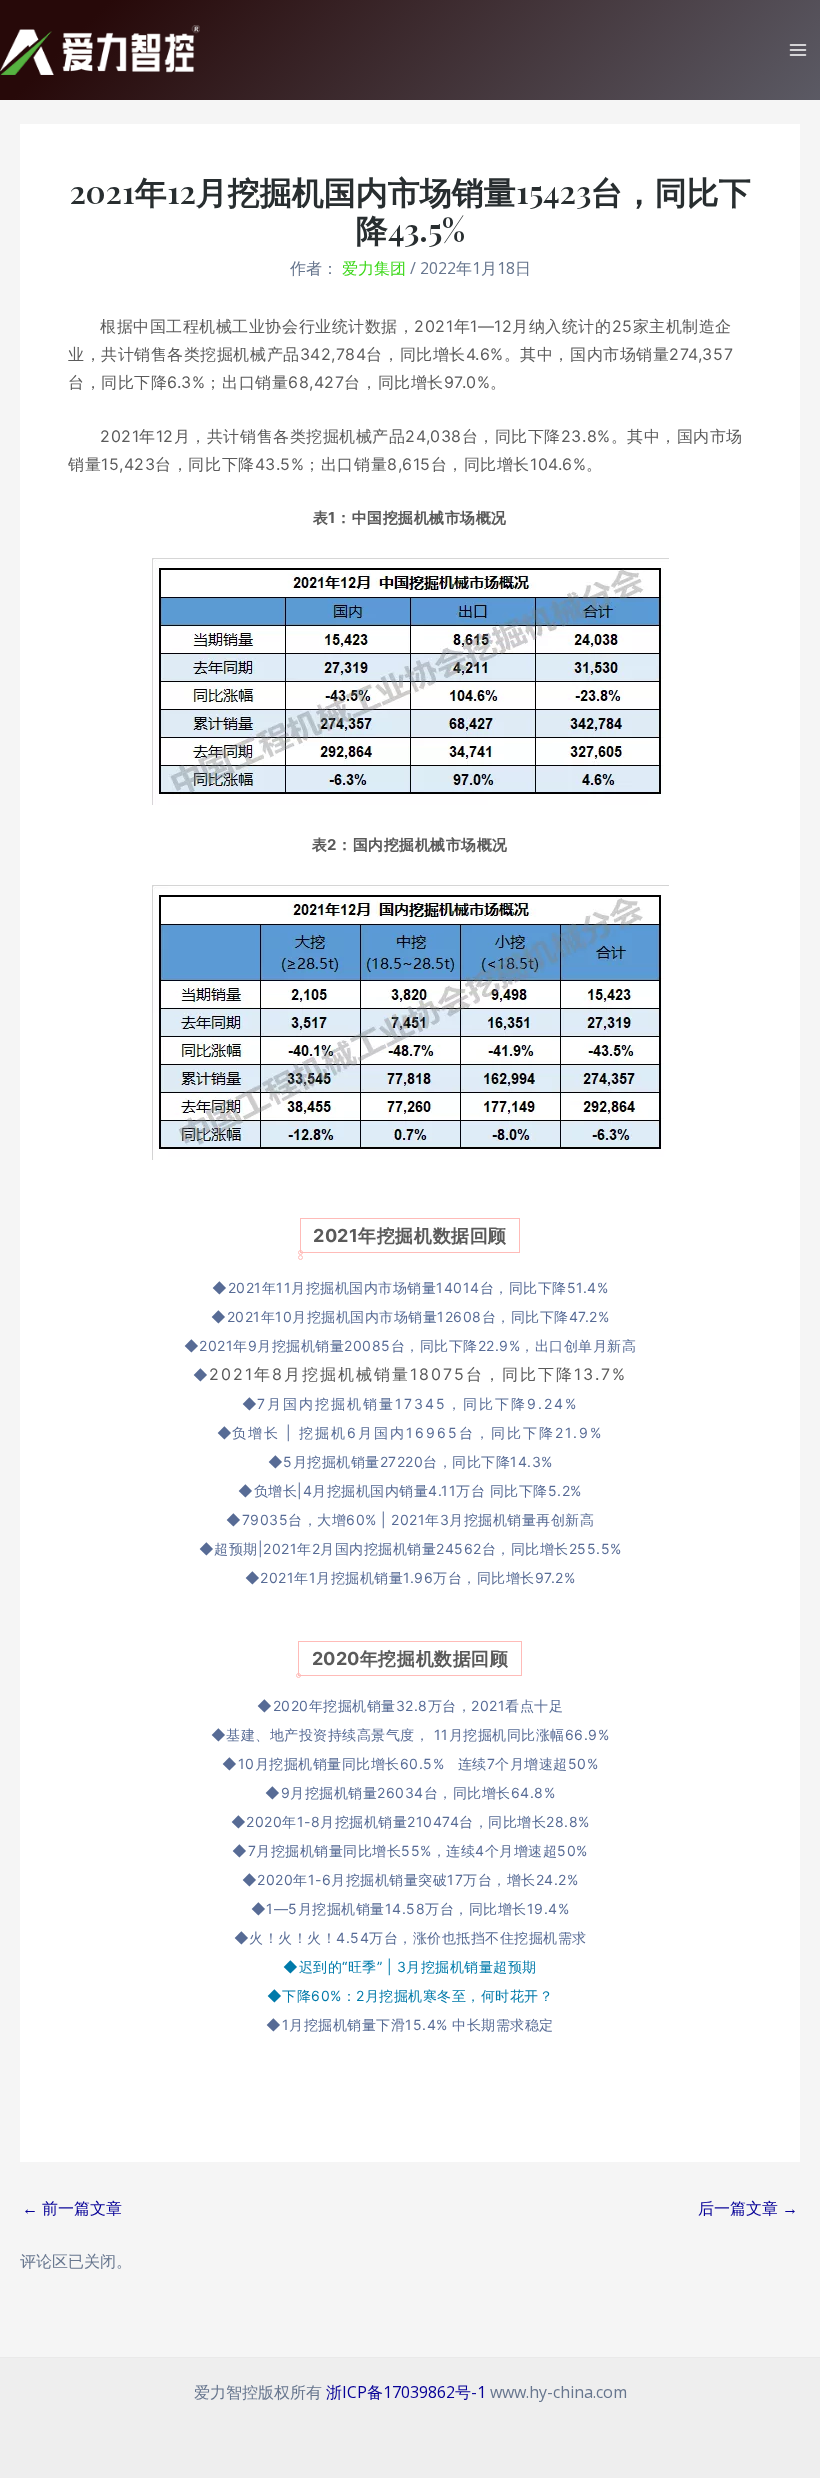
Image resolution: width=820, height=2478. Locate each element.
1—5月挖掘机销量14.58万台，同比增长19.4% (417, 1908)
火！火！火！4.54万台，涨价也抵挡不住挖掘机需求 (418, 1937)
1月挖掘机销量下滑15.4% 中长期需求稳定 (418, 2024)
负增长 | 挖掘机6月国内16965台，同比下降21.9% (417, 1432)
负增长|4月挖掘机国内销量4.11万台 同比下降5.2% (418, 1490)
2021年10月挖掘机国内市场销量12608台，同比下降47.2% (418, 1316)
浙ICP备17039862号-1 (406, 2392)
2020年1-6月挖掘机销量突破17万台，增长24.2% (417, 1879)
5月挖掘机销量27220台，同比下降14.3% (418, 1461)
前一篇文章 (72, 2208)
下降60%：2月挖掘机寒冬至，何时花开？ (417, 1995)
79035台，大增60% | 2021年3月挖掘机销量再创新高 (418, 1519)
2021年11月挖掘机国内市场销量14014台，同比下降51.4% (418, 1287)
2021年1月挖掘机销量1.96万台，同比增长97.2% (417, 1577)
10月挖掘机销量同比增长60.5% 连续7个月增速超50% (418, 1763)
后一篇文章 (748, 2208)
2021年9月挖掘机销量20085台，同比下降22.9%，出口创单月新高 (417, 1345)
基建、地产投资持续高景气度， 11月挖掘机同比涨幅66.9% (417, 1734)
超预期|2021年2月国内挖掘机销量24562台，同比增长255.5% (418, 1548)
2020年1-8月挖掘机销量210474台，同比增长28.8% (418, 1821)
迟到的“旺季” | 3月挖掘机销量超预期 (418, 1966)
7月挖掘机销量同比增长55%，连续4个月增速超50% (418, 1850)
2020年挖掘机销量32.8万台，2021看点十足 (418, 1705)
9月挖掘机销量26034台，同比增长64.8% (418, 1792)
